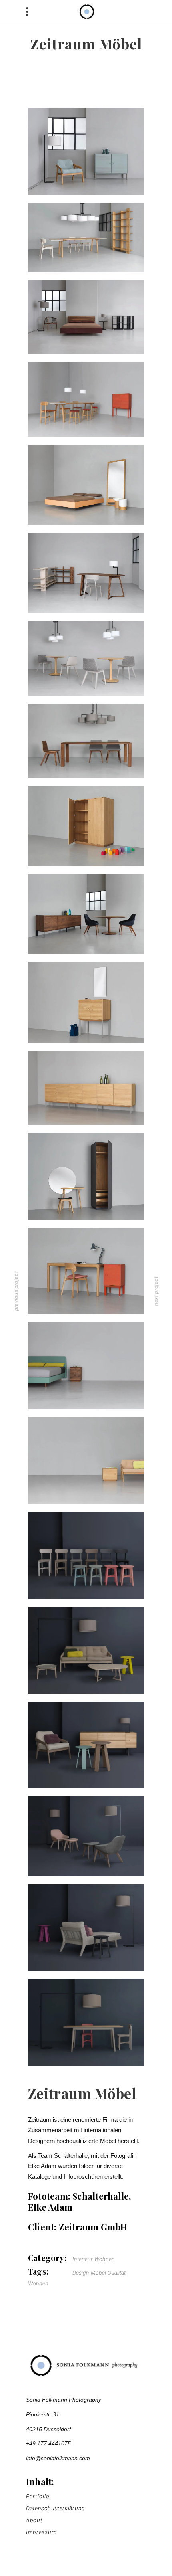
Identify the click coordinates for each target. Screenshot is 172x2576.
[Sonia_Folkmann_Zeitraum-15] (86, 1366)
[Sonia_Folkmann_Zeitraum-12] (86, 1088)
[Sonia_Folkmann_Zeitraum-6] (86, 658)
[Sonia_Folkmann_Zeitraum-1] (86, 317)
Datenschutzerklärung (56, 2508)
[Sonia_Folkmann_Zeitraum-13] (86, 1176)
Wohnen (105, 2259)
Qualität (117, 2273)
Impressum (41, 2532)
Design (81, 2273)
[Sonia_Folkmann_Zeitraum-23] (86, 2022)
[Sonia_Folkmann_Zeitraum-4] (86, 485)
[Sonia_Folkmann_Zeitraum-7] (86, 741)
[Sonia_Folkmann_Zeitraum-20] (86, 1836)
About (34, 2520)
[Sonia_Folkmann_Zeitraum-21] (86, 1928)
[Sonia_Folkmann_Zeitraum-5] (86, 573)
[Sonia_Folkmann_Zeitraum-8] (86, 826)
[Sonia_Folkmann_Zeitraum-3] (86, 400)
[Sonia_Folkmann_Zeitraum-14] (86, 1271)
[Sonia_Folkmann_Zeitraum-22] (86, 1555)
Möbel (98, 2273)
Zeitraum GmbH (93, 2227)
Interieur (83, 2259)
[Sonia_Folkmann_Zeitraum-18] (86, 1650)
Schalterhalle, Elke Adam (79, 2202)
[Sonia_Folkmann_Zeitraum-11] (86, 151)
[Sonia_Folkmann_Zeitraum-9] (86, 914)
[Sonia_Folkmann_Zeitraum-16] (86, 1461)
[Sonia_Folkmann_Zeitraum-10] (86, 1002)
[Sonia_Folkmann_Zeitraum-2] (86, 237)
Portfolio (38, 2496)
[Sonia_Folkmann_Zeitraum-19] (86, 1745)
